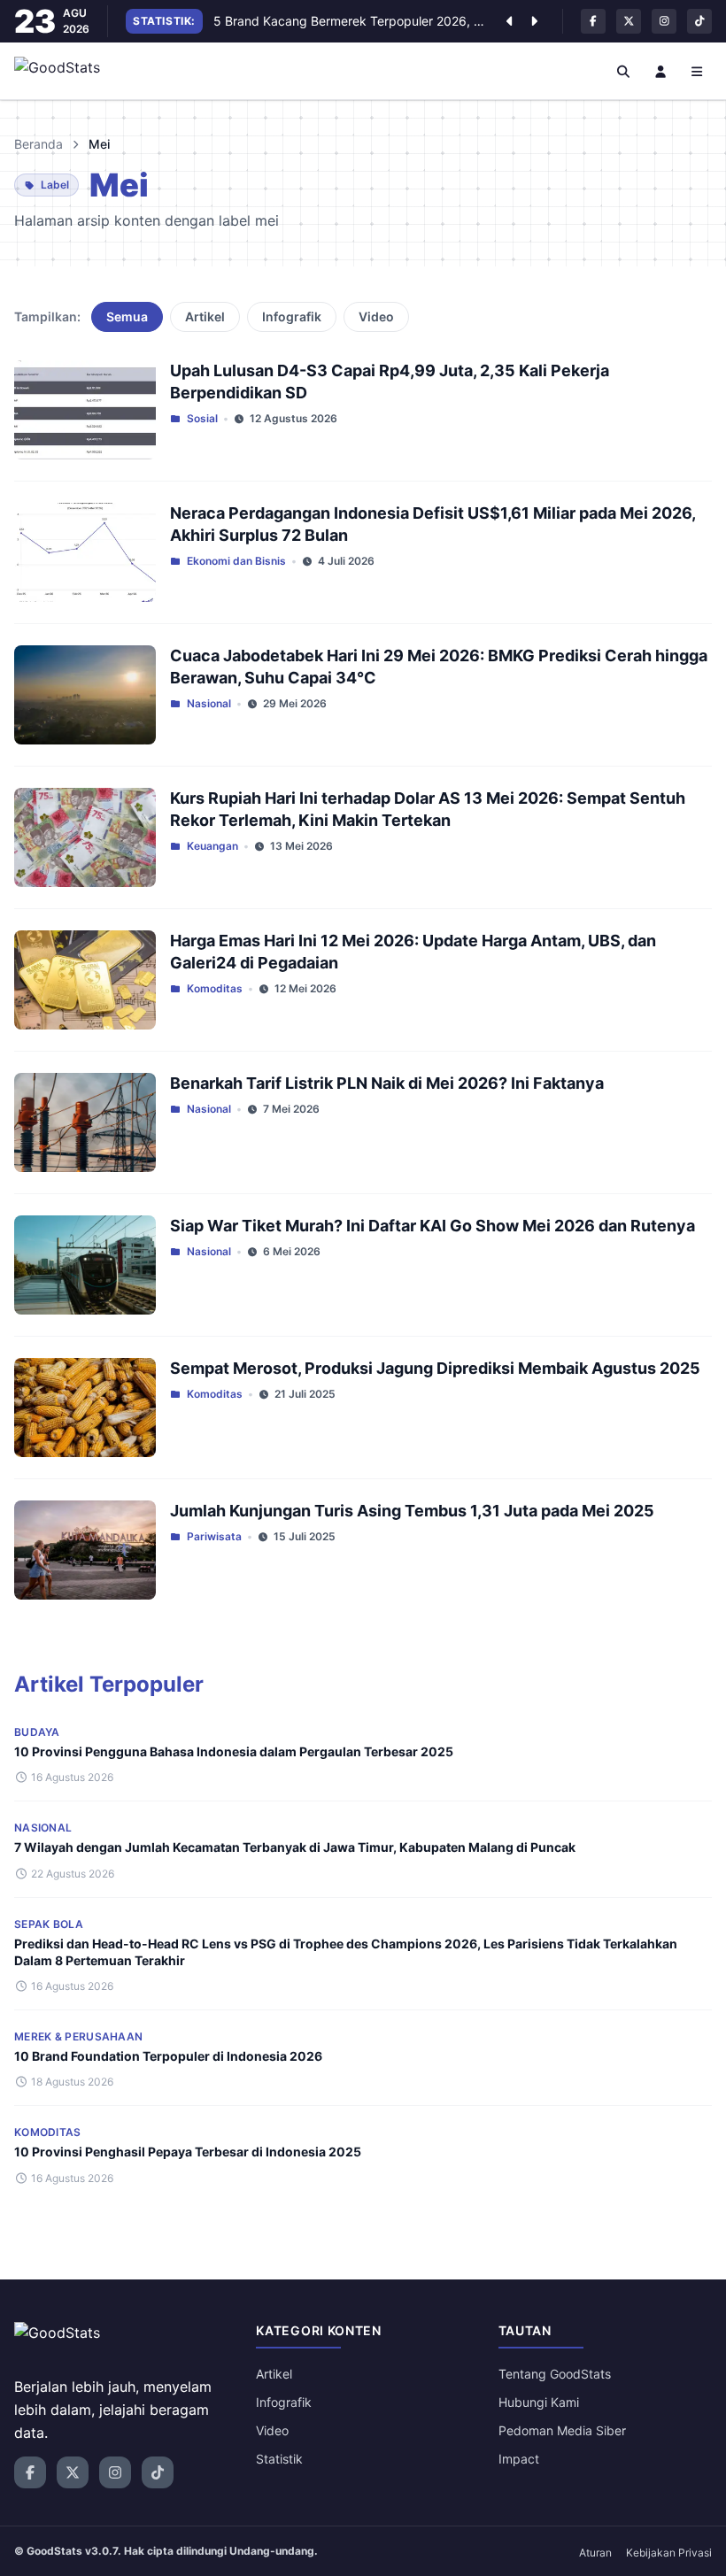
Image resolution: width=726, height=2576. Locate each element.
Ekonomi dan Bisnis (236, 561)
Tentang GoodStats (555, 2374)
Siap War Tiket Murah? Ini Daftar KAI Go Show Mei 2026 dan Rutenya (433, 1226)
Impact (519, 2459)
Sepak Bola (49, 1924)
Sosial (202, 418)
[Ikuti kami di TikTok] (699, 21)
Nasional (209, 703)
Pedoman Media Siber (562, 2430)
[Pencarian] (624, 71)
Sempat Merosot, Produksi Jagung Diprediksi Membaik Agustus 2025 (435, 1368)
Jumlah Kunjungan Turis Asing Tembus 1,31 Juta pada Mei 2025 (412, 1511)
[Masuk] (660, 71)
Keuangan (212, 846)
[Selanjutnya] (534, 21)
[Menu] (698, 71)
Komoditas (215, 988)
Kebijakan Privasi (669, 2553)
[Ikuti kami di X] (629, 21)
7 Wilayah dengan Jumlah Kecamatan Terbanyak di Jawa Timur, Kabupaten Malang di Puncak (295, 1847)
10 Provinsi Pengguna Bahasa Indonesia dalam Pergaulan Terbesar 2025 (234, 1751)
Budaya (37, 1732)
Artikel (205, 316)
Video (376, 316)
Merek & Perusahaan (78, 2036)
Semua (127, 316)
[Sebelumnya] (509, 21)
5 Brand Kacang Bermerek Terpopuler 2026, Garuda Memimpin (351, 21)
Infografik (292, 316)
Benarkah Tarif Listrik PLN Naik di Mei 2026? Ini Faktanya (387, 1083)
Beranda (39, 144)
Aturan (595, 2553)
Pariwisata (214, 1536)
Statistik (279, 2459)
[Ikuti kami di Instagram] (664, 21)
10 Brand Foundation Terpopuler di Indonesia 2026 (168, 2056)
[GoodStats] (67, 71)
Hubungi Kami (539, 2402)
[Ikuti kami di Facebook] (593, 21)
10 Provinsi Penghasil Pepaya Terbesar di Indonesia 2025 (188, 2152)
